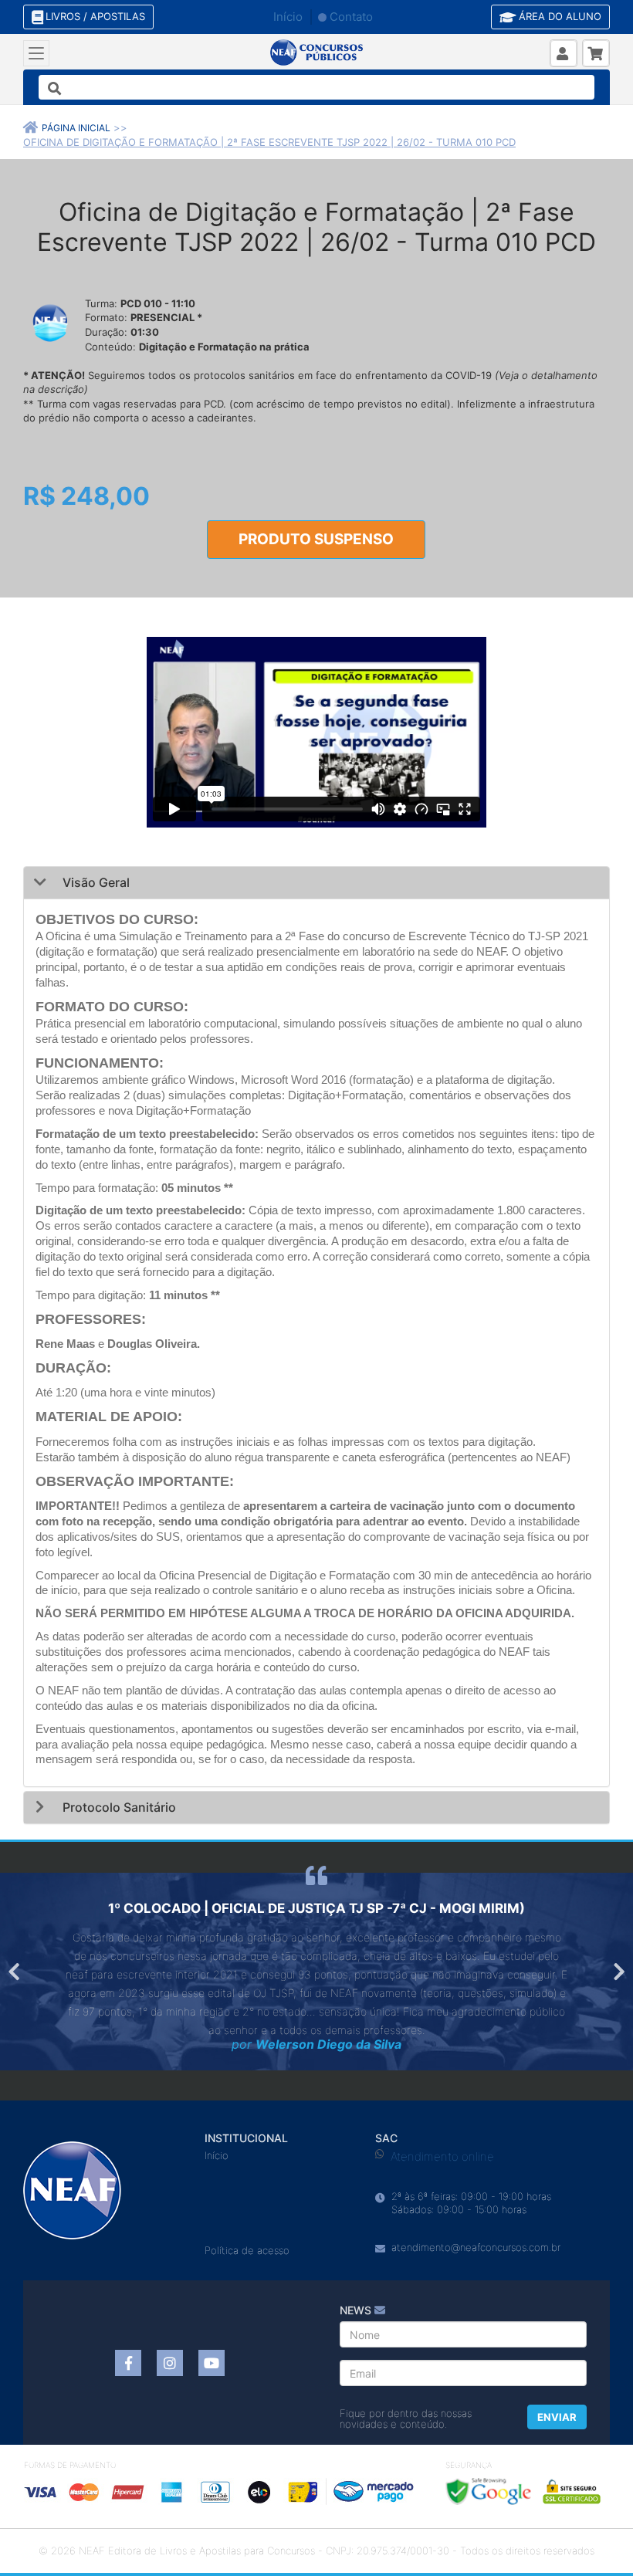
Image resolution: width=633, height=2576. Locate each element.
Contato (351, 17)
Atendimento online (442, 2156)
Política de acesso (247, 2250)
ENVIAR (557, 2417)
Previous (15, 1972)
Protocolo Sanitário (118, 1807)
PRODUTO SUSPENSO (316, 539)
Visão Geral (95, 882)
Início (288, 17)
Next (618, 1972)
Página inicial (76, 128)
